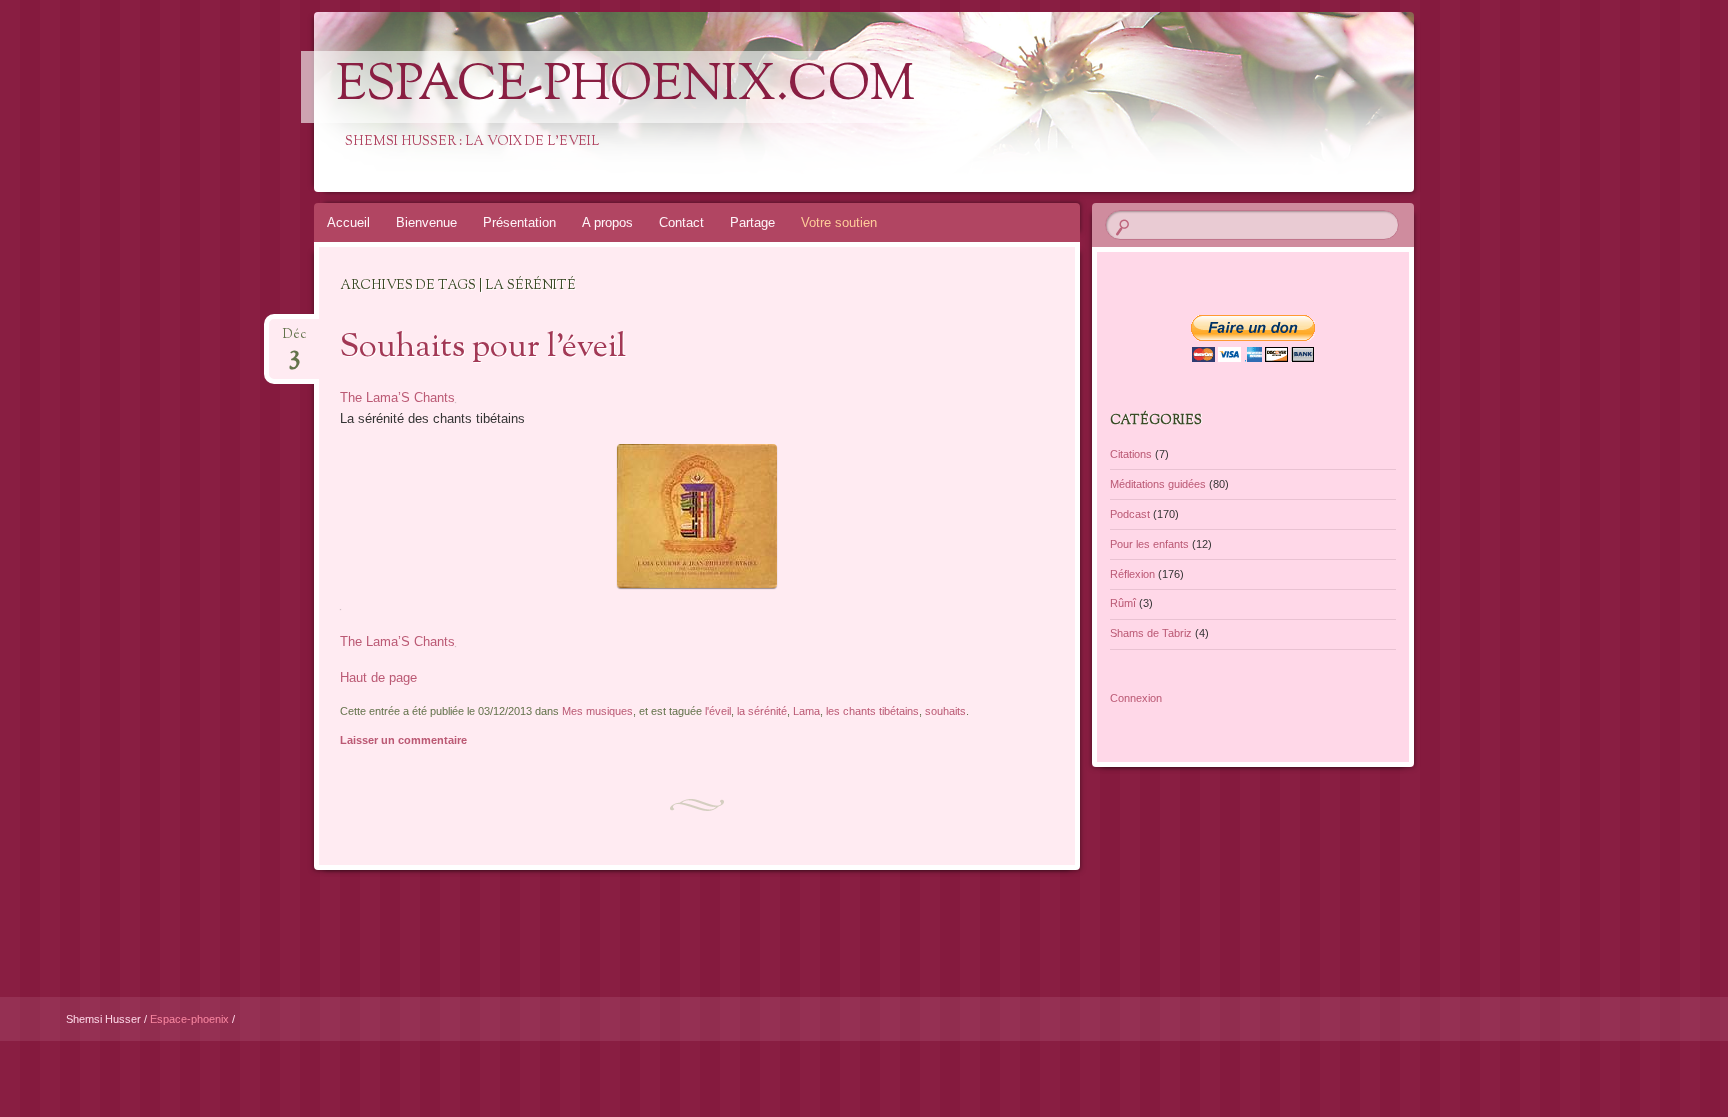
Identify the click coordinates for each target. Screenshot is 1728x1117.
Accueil (348, 222)
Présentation (519, 222)
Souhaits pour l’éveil (483, 348)
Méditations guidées (1158, 484)
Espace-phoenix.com (625, 87)
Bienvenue (426, 222)
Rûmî (1123, 603)
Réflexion (1132, 574)
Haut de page (378, 677)
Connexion (1136, 698)
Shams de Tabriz (1151, 633)
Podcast (1130, 514)
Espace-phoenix (191, 1019)
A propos (607, 222)
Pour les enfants (1149, 544)
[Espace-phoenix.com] (1005, 102)
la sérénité (762, 711)
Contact (681, 222)
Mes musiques (597, 711)
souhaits (945, 711)
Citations (1131, 454)
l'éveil (718, 711)
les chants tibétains (872, 711)
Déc (294, 340)
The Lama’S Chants (397, 397)
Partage (752, 222)
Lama (806, 711)
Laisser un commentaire (403, 740)
